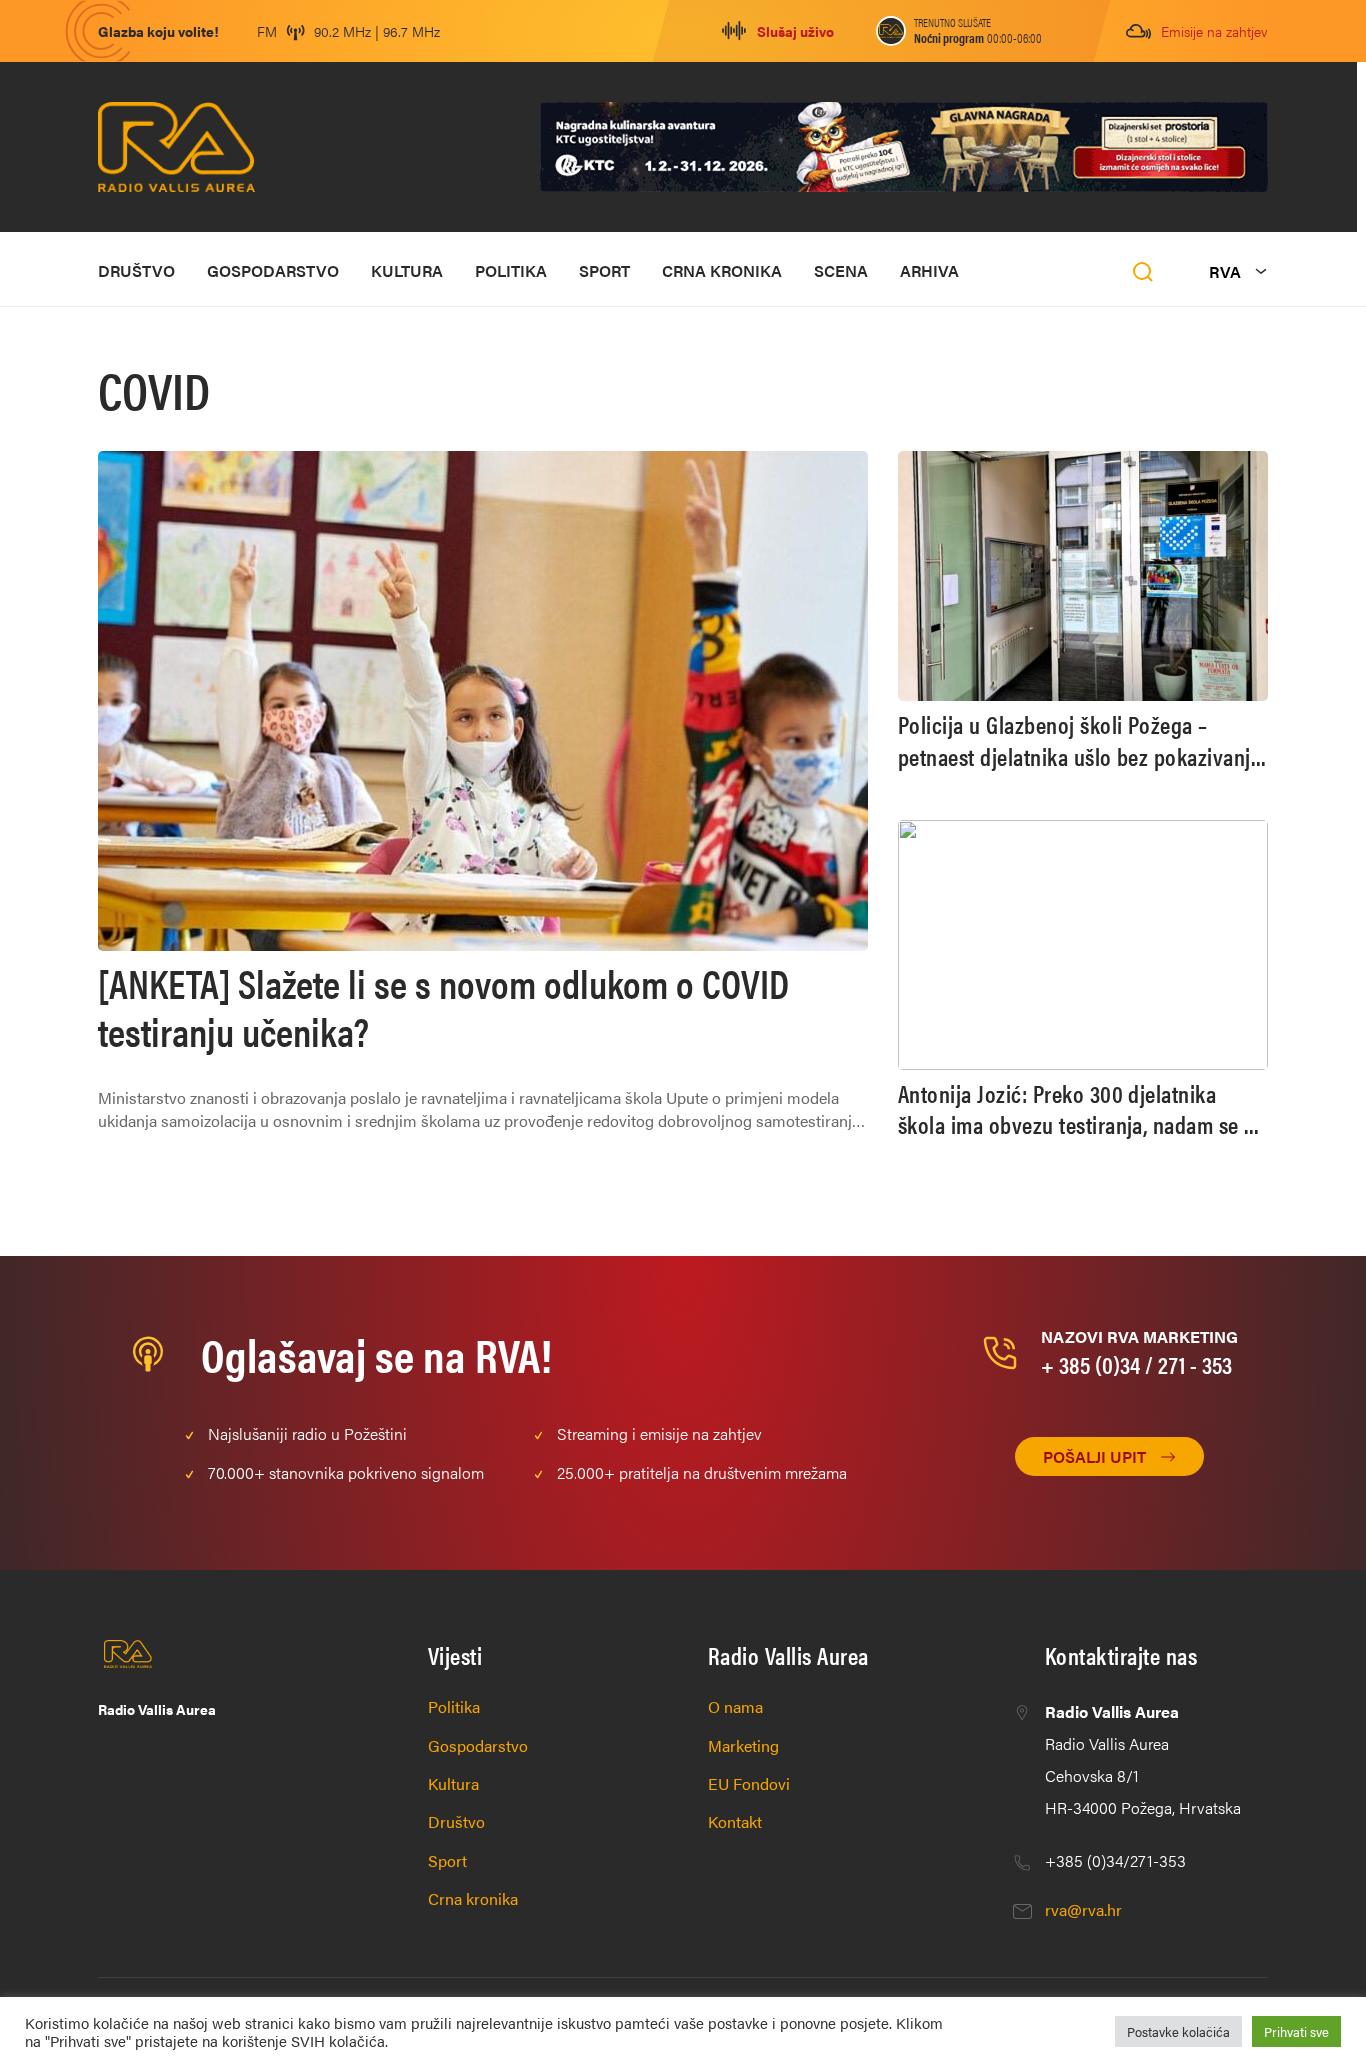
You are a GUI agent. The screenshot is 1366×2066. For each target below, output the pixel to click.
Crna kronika (722, 270)
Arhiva (929, 270)
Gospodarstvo (273, 270)
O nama (735, 1706)
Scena (841, 270)
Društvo (136, 270)
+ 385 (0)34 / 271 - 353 (1136, 1364)
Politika (511, 270)
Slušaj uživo (795, 31)
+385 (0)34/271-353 (1115, 1860)
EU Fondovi (749, 1783)
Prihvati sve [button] (1296, 2031)
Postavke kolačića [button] (1178, 2031)
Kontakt (735, 1821)
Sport (604, 270)
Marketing (743, 1745)
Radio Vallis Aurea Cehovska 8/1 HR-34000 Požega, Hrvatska (1143, 1759)
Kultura (407, 270)
